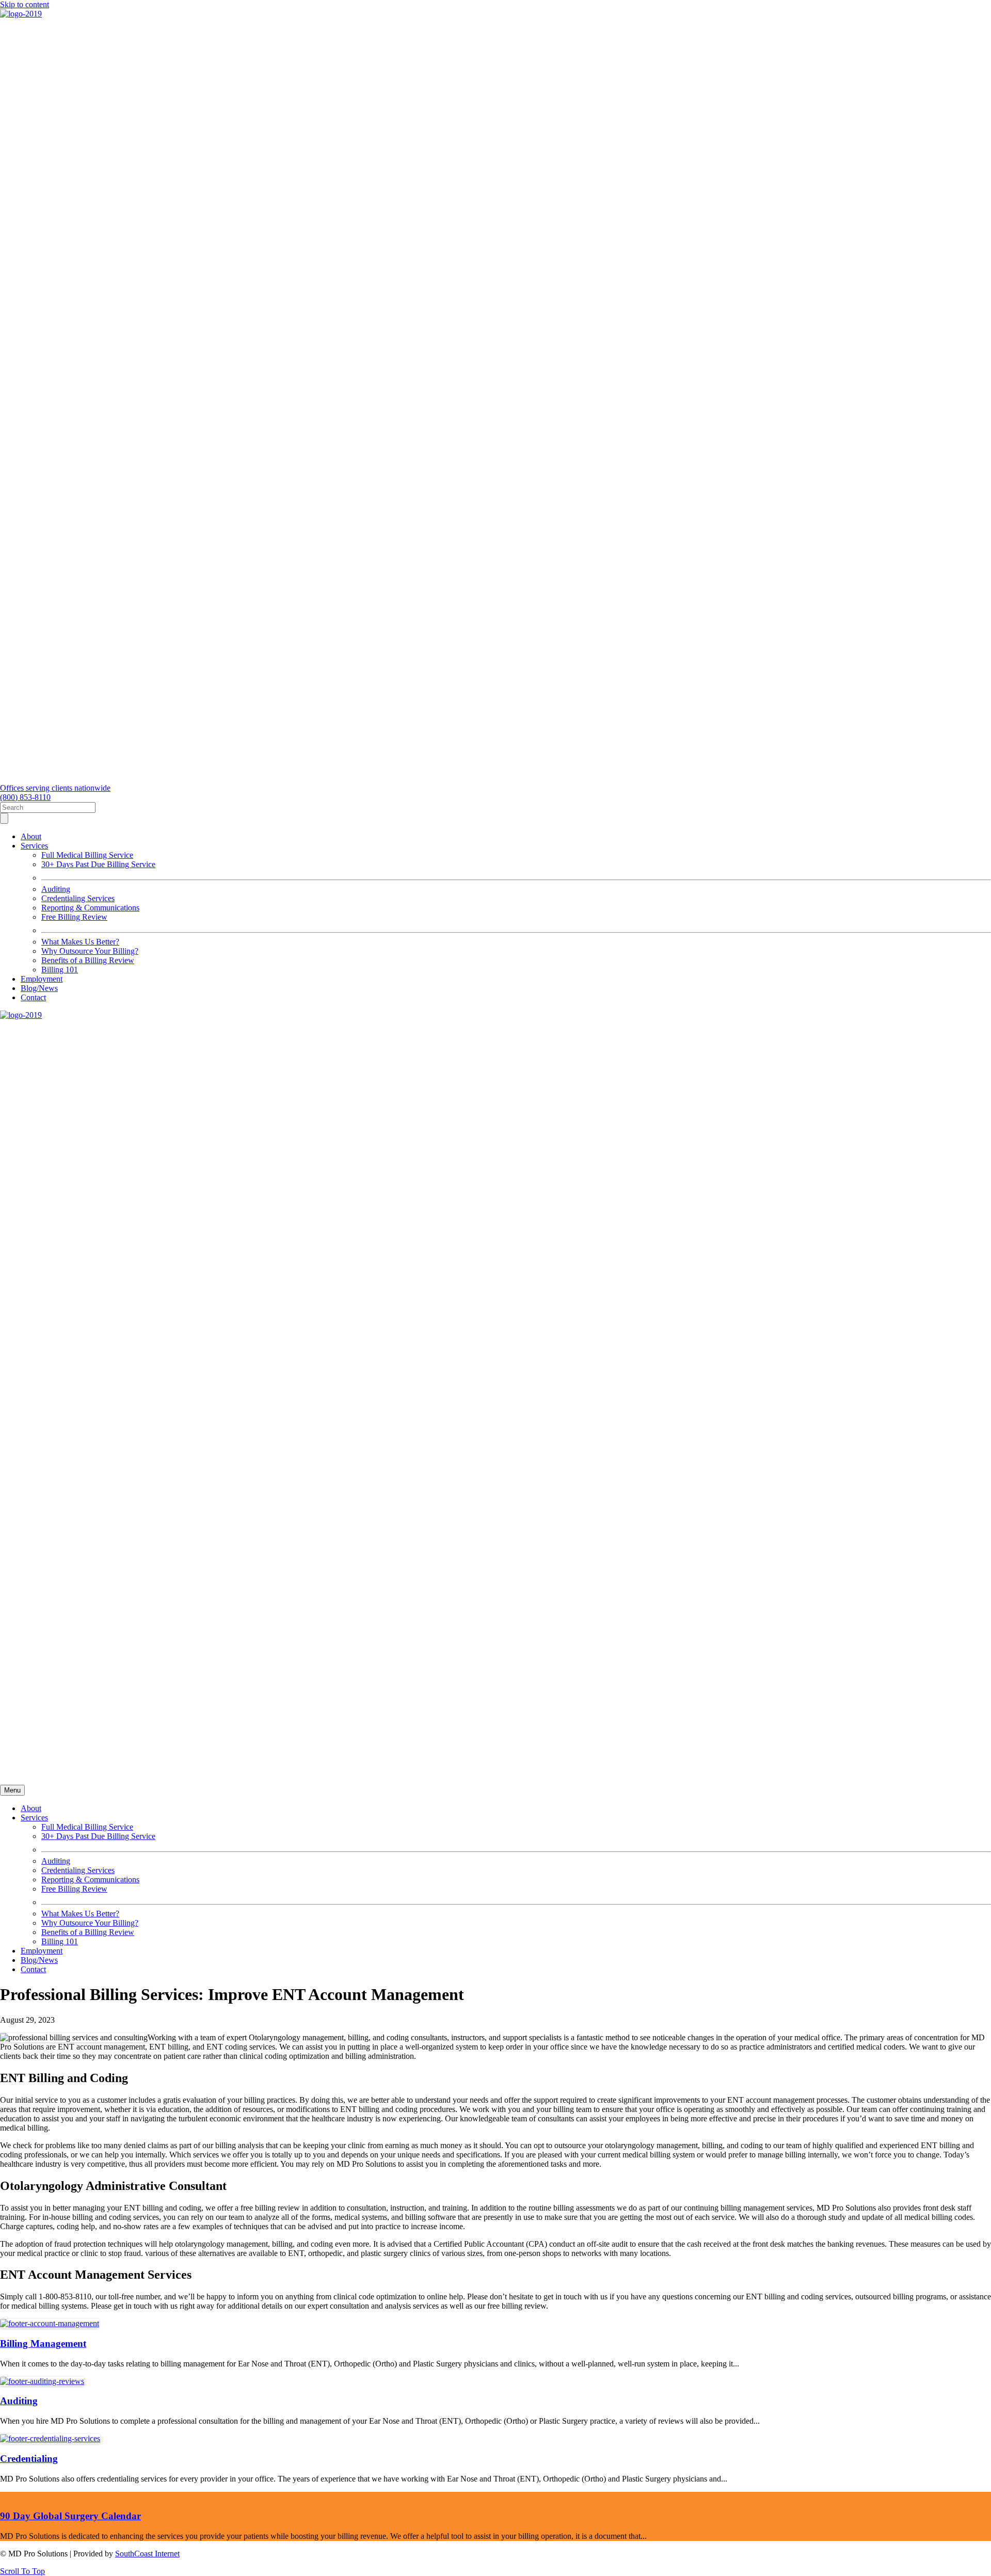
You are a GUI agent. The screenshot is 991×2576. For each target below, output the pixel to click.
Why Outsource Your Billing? (90, 951)
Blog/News (39, 988)
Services (34, 846)
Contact (33, 997)
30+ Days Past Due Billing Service (98, 864)
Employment (42, 979)
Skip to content (25, 4)
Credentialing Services (78, 898)
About (31, 836)
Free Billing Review (74, 917)
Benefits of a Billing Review (88, 960)
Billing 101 (60, 970)
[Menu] (4, 818)
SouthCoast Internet (147, 2554)
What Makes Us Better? (80, 942)
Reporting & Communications (90, 908)
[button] (22, 2571)
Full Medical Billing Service (87, 855)
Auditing (56, 889)
